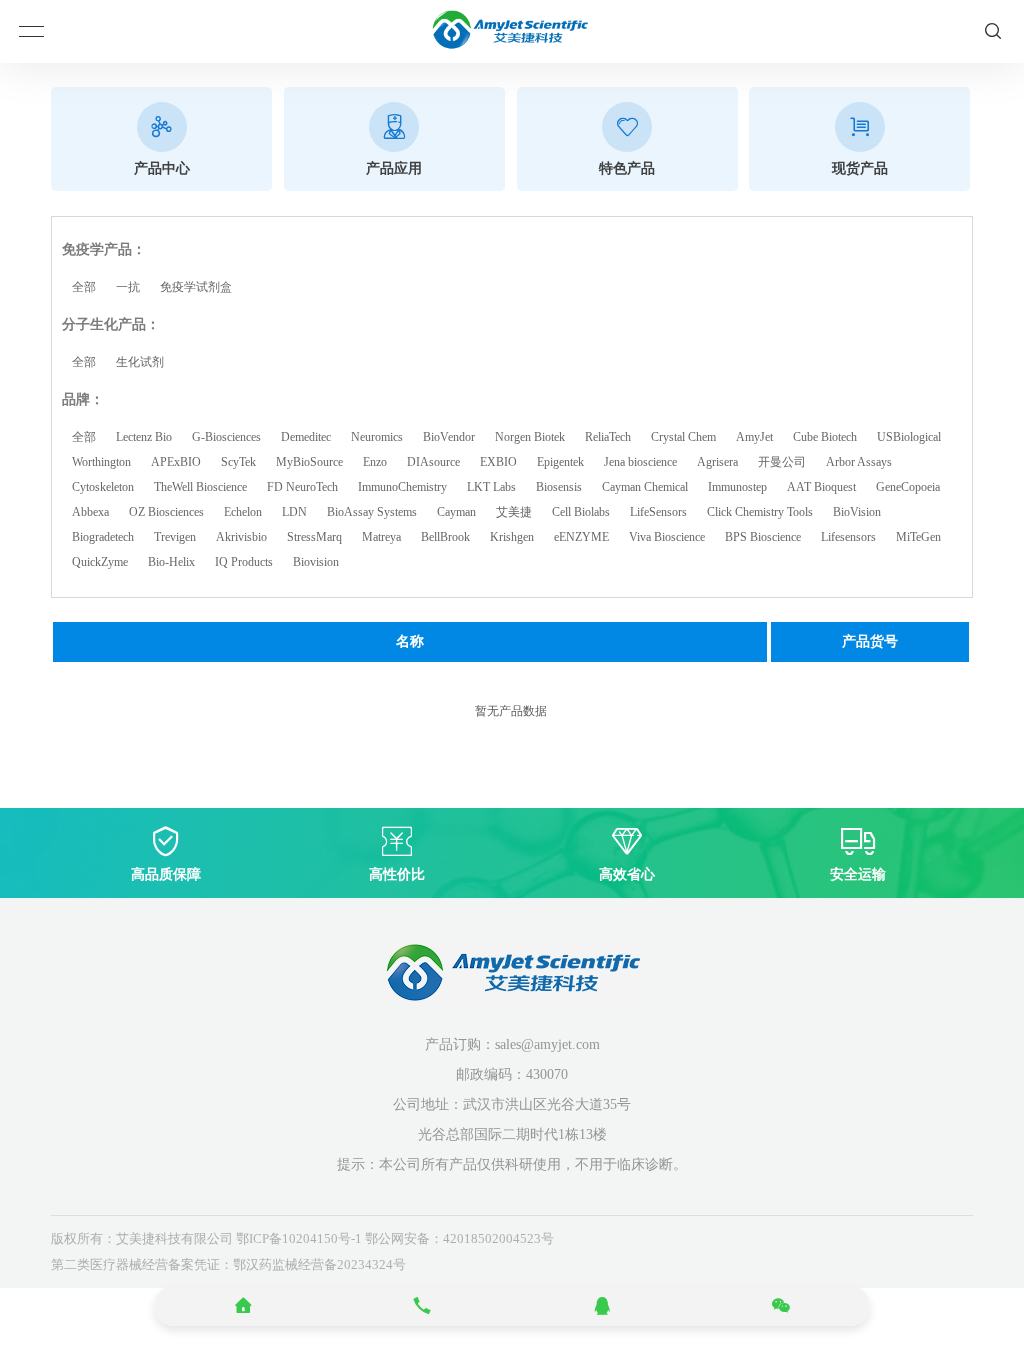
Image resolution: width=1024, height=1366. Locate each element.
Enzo (375, 462)
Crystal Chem (683, 437)
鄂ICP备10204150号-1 (299, 1238)
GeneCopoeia (908, 487)
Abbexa (90, 512)
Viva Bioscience (667, 537)
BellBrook (445, 537)
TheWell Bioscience (200, 487)
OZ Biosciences (166, 512)
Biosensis (559, 487)
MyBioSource (309, 462)
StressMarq (314, 537)
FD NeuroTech (302, 487)
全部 (84, 287)
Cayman (456, 512)
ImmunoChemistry (402, 487)
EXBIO (498, 462)
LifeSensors (658, 512)
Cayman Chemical (645, 487)
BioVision (857, 512)
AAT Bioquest (821, 487)
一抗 (128, 287)
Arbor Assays (859, 462)
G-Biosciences (226, 437)
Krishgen (512, 537)
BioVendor (449, 437)
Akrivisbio (241, 537)
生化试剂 (140, 362)
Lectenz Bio (144, 437)
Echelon (243, 512)
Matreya (381, 537)
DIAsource (433, 462)
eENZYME (581, 537)
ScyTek (238, 462)
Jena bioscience (640, 462)
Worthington (101, 462)
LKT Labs (491, 487)
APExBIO (176, 462)
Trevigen (175, 537)
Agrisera (717, 462)
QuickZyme (100, 562)
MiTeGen (918, 537)
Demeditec (306, 437)
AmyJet (754, 437)
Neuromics (377, 437)
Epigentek (560, 462)
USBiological (909, 437)
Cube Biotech (825, 437)
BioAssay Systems (372, 512)
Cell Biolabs (581, 512)
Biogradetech (103, 537)
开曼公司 (782, 462)
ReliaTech (608, 437)
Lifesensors (848, 537)
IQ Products (244, 562)
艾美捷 (514, 512)
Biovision (316, 562)
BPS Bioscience (763, 537)
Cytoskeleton (103, 487)
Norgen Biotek (530, 437)
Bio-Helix (171, 562)
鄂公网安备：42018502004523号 (459, 1238)
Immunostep (737, 487)
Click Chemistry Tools (760, 512)
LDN (294, 512)
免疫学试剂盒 (196, 287)
